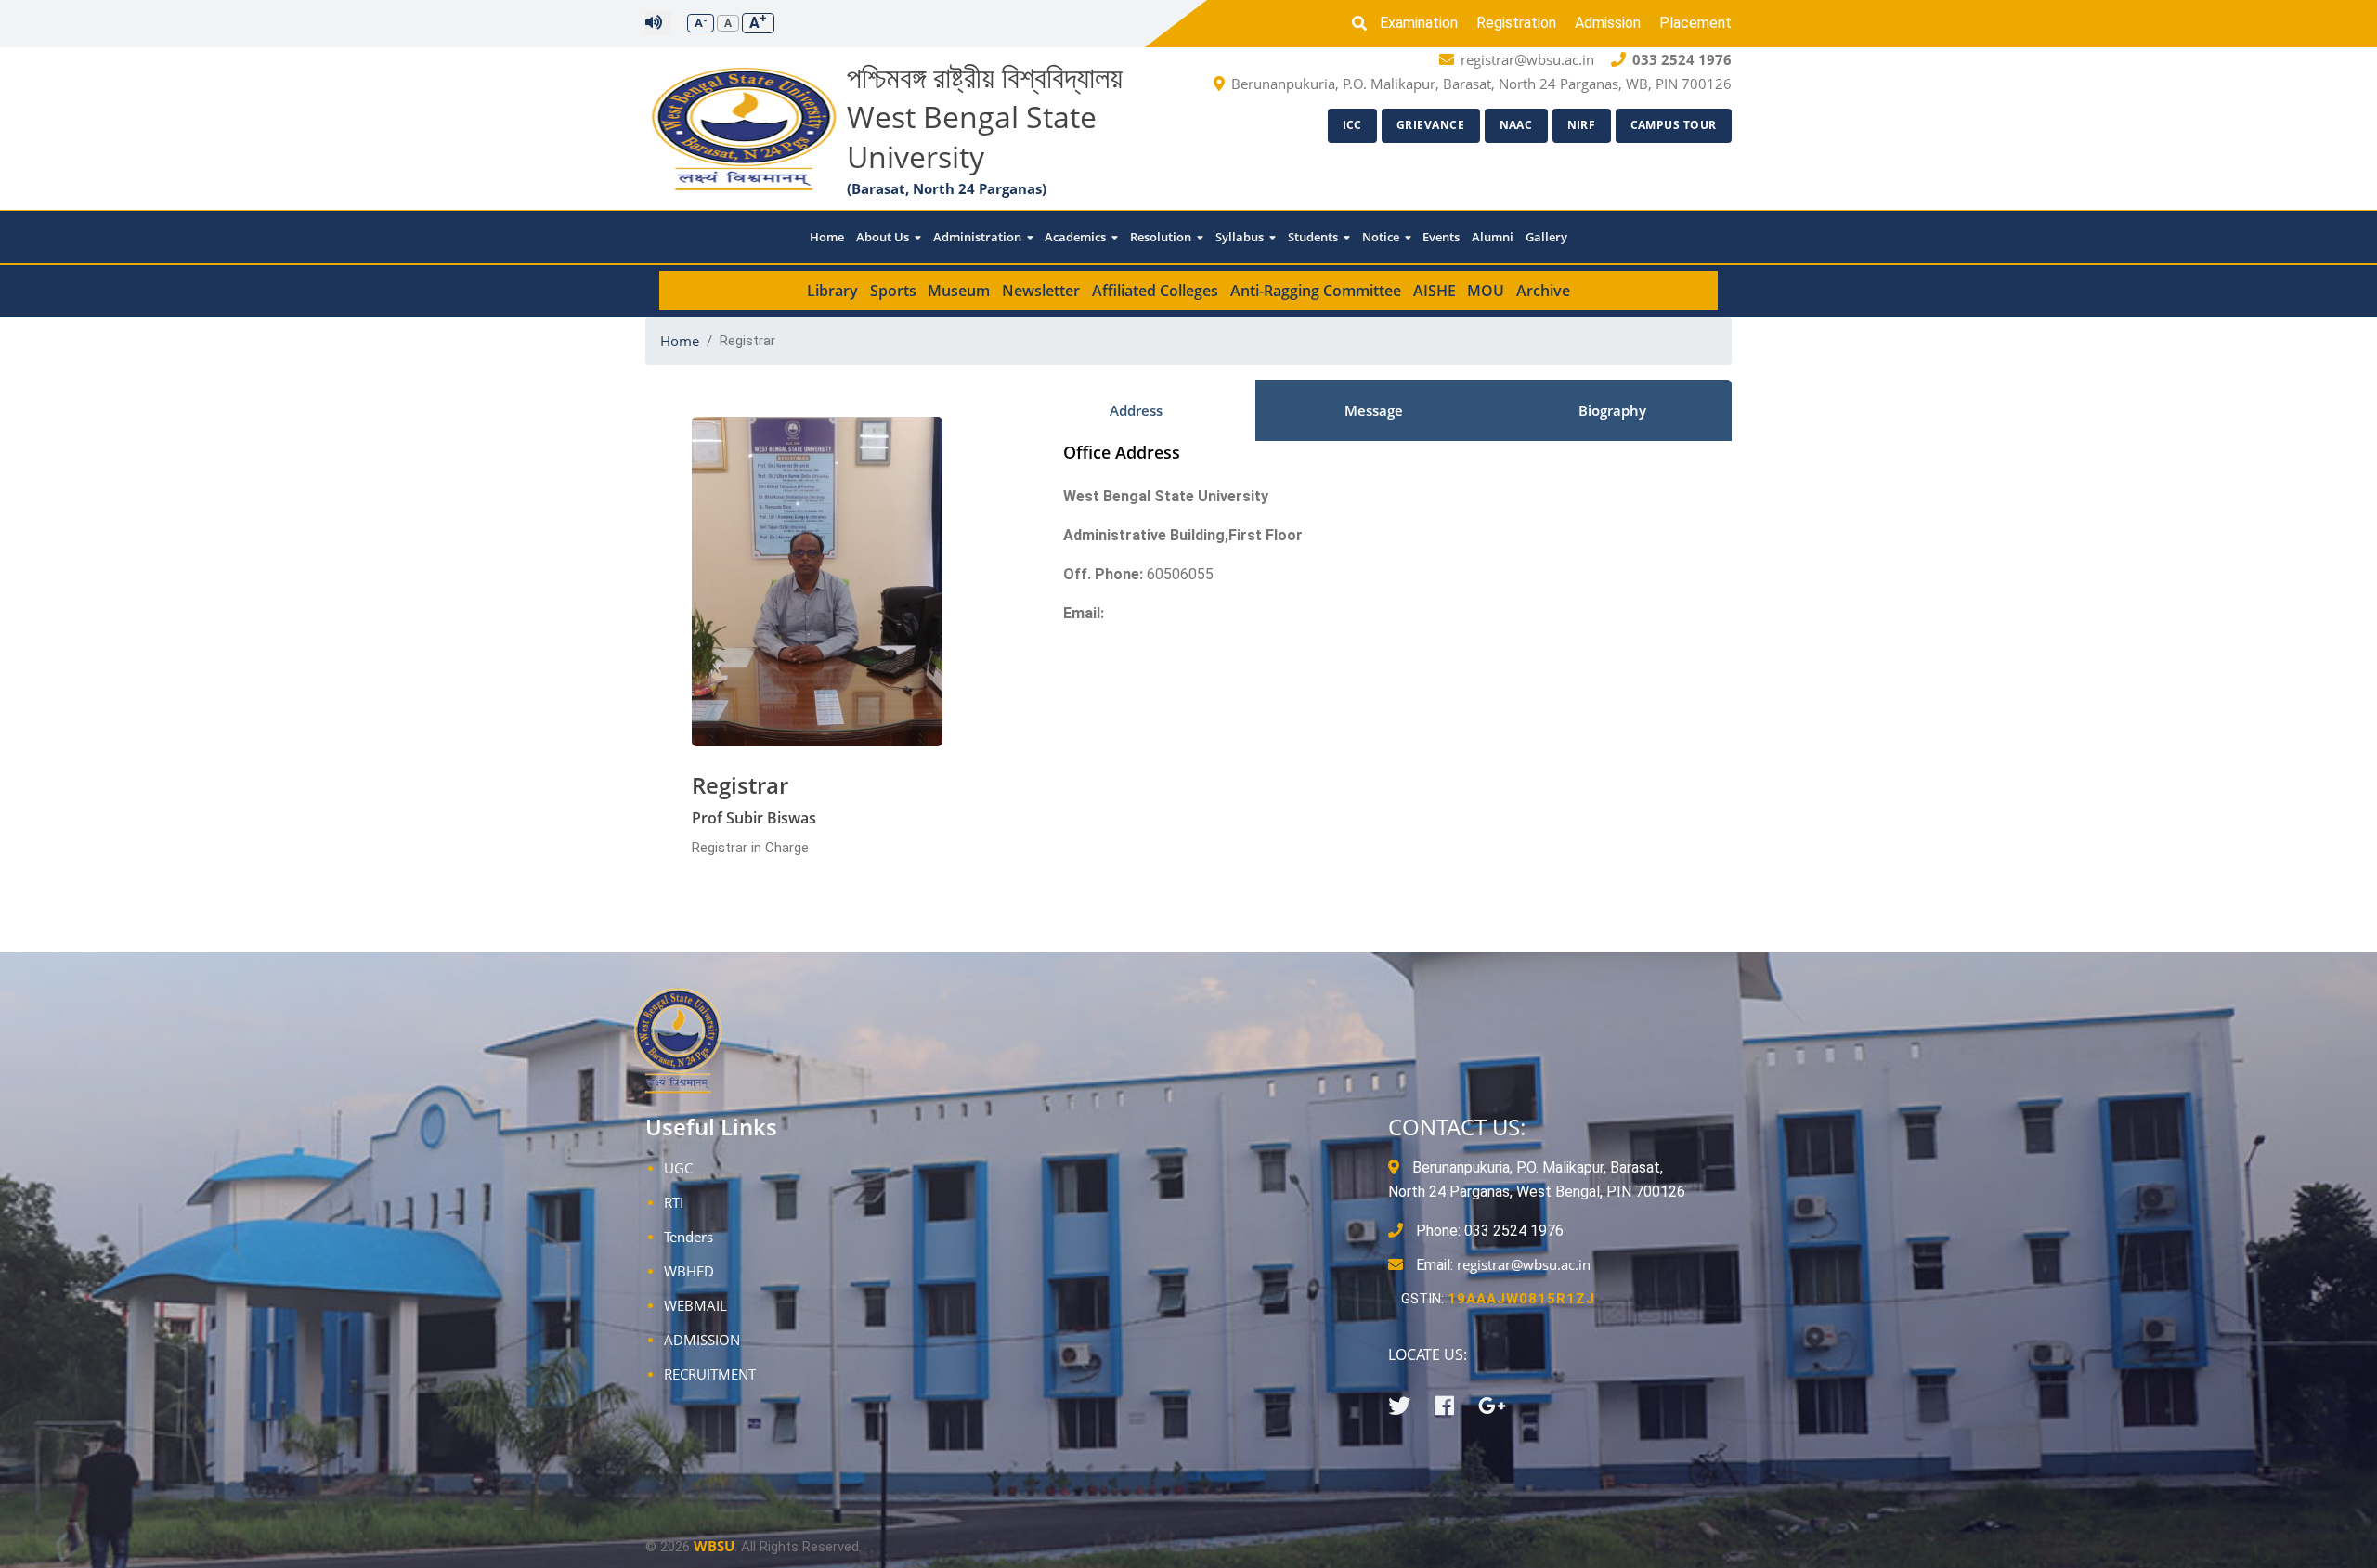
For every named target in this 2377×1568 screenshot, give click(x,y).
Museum (959, 291)
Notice (1382, 237)
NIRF (1582, 125)
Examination (1419, 23)
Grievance (1431, 125)
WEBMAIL (695, 1305)
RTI (674, 1202)
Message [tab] (1374, 410)
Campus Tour (1674, 125)
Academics (1077, 237)
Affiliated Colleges (1155, 291)
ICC (1353, 125)
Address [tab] (1136, 410)
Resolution (1162, 237)
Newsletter (1041, 291)
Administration (979, 237)
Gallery (1546, 237)
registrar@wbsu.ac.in (1524, 1264)
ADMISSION (702, 1340)
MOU (1486, 291)
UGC (678, 1168)
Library (832, 291)
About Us (884, 237)
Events (1441, 237)
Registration (1516, 23)
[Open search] (1364, 23)
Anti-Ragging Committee (1316, 291)
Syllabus (1241, 237)
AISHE (1435, 291)
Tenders (688, 1237)
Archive (1543, 291)
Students (1314, 237)
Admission (1608, 23)
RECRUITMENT (710, 1374)
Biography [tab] (1612, 410)
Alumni (1493, 237)
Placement (1695, 23)
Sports (893, 291)
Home (827, 237)
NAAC (1516, 125)
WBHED (689, 1271)
